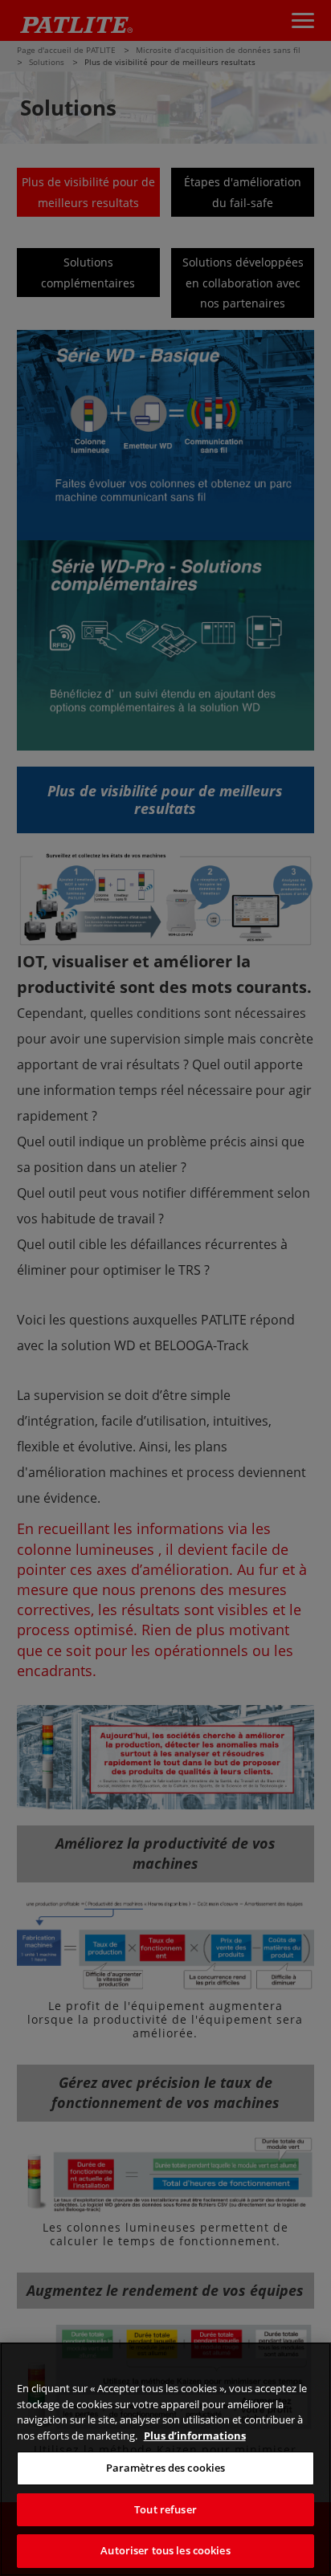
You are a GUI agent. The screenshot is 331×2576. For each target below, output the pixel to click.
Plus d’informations (195, 2436)
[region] (165, 2459)
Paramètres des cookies (166, 2468)
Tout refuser (165, 2509)
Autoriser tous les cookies (165, 2550)
